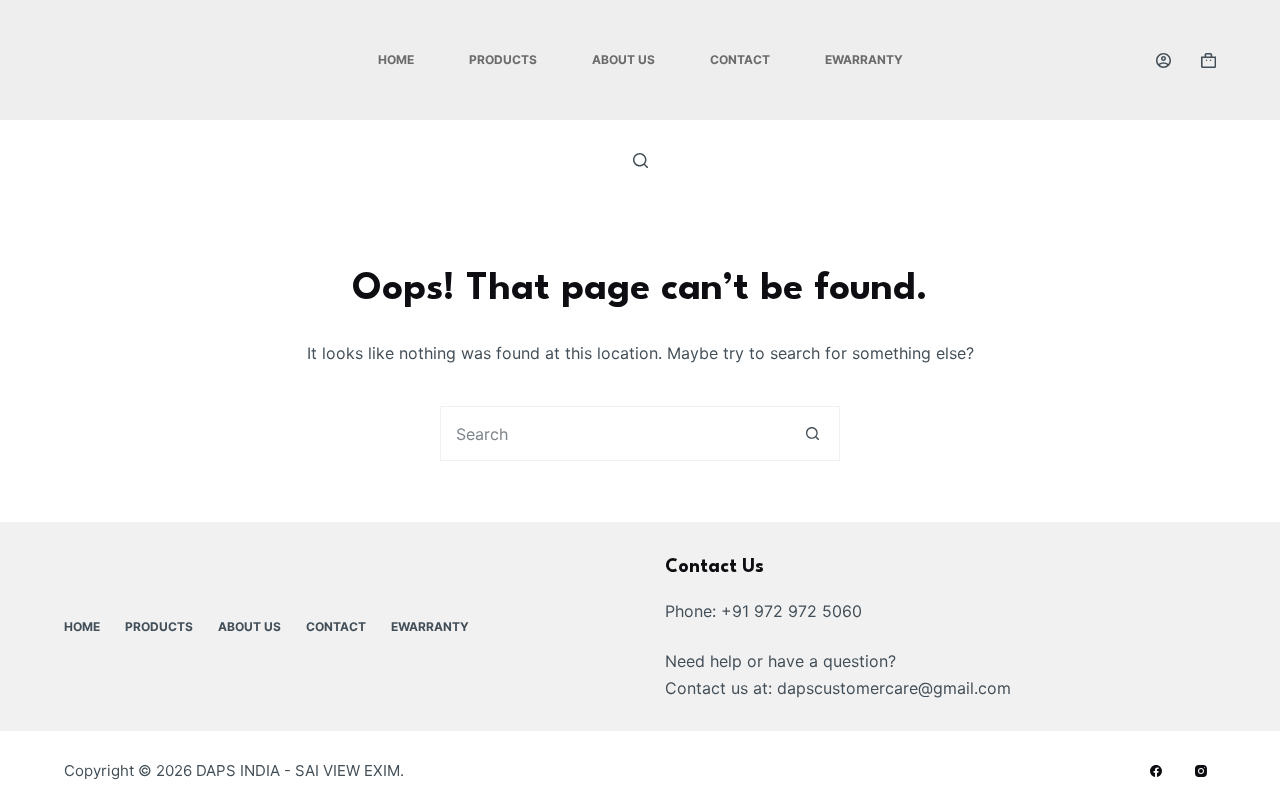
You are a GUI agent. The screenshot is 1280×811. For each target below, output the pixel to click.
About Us (623, 59)
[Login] (1163, 60)
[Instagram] (1201, 771)
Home (396, 59)
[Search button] (812, 433)
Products (503, 59)
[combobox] (613, 433)
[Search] (640, 160)
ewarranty (864, 59)
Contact (740, 59)
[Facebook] (1156, 771)
